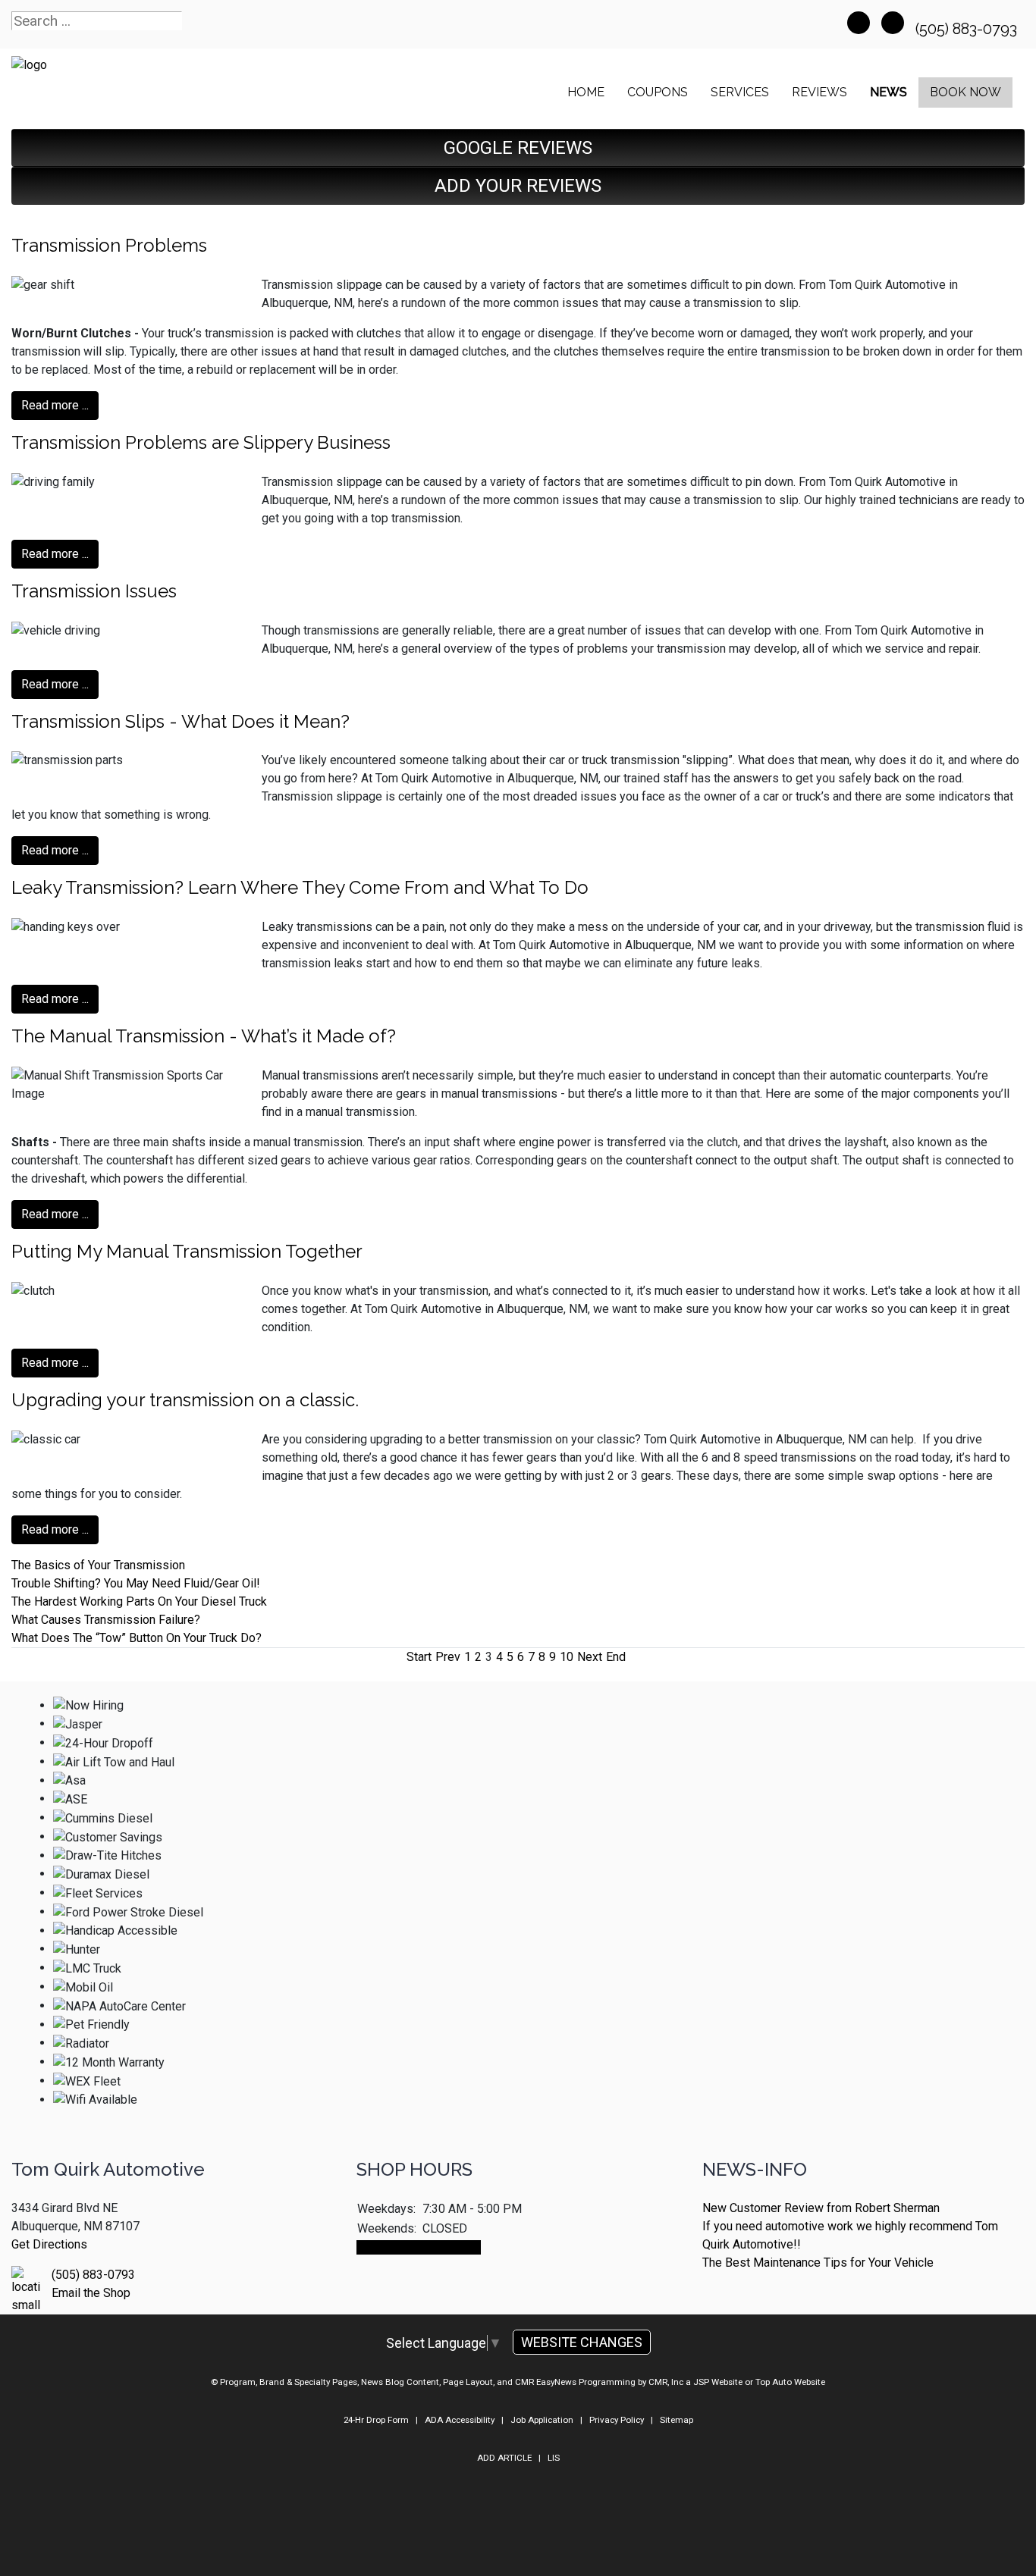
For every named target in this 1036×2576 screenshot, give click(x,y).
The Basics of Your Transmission (98, 1565)
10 (567, 1657)
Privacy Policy (617, 2420)
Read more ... (55, 405)
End (616, 1657)
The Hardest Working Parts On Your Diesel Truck (139, 1601)
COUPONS (658, 92)
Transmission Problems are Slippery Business (201, 442)
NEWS (888, 92)
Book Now (965, 92)
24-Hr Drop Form (376, 2420)
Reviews (819, 92)
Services (740, 92)
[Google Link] (893, 23)
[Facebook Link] (859, 23)
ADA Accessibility (460, 2420)
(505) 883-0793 (968, 29)
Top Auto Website (790, 2382)
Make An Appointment (419, 2247)
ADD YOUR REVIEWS (518, 186)
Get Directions (49, 2244)
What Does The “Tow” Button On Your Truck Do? (137, 1638)
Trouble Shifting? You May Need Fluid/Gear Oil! (136, 1583)
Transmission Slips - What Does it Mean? (181, 721)
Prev (448, 1657)
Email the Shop (91, 2293)
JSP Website (718, 2382)
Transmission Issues (94, 591)
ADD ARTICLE (504, 2458)
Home (586, 92)
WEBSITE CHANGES (582, 2342)
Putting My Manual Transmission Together (187, 1251)
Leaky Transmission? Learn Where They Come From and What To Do (300, 887)
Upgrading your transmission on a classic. (185, 1400)
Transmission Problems (109, 245)
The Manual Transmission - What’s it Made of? (204, 1036)
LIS (554, 2458)
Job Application (542, 2420)
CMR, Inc (666, 2382)
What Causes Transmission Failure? (106, 1620)
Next (590, 1657)
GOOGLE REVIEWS (518, 148)
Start (419, 1657)
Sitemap (677, 2420)
